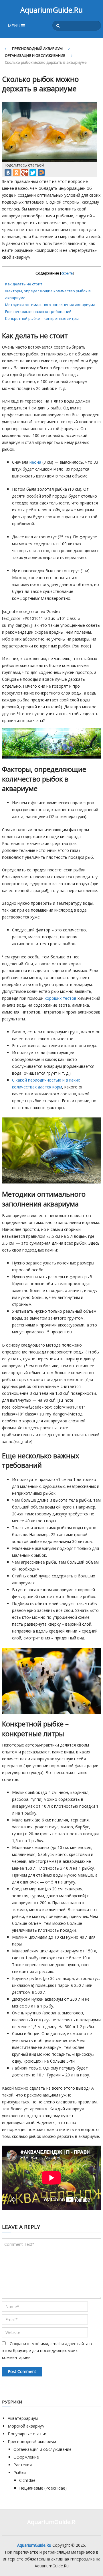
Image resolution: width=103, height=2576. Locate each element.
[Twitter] (33, 173)
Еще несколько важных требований (38, 312)
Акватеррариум (23, 2418)
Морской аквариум (26, 2426)
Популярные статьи (27, 2434)
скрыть (67, 273)
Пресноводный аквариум (37, 49)
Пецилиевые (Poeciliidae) (43, 2488)
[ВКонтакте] (8, 173)
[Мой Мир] (41, 173)
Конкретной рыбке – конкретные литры (42, 318)
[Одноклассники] (16, 173)
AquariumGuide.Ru (51, 10)
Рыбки (20, 2472)
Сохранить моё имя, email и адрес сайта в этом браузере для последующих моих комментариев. (47, 2350)
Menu (14, 26)
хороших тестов (61, 998)
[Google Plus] (25, 173)
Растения (23, 2465)
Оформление (26, 2457)
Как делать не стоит (24, 284)
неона (35, 462)
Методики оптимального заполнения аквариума (50, 305)
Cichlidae (27, 2480)
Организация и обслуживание (35, 55)
